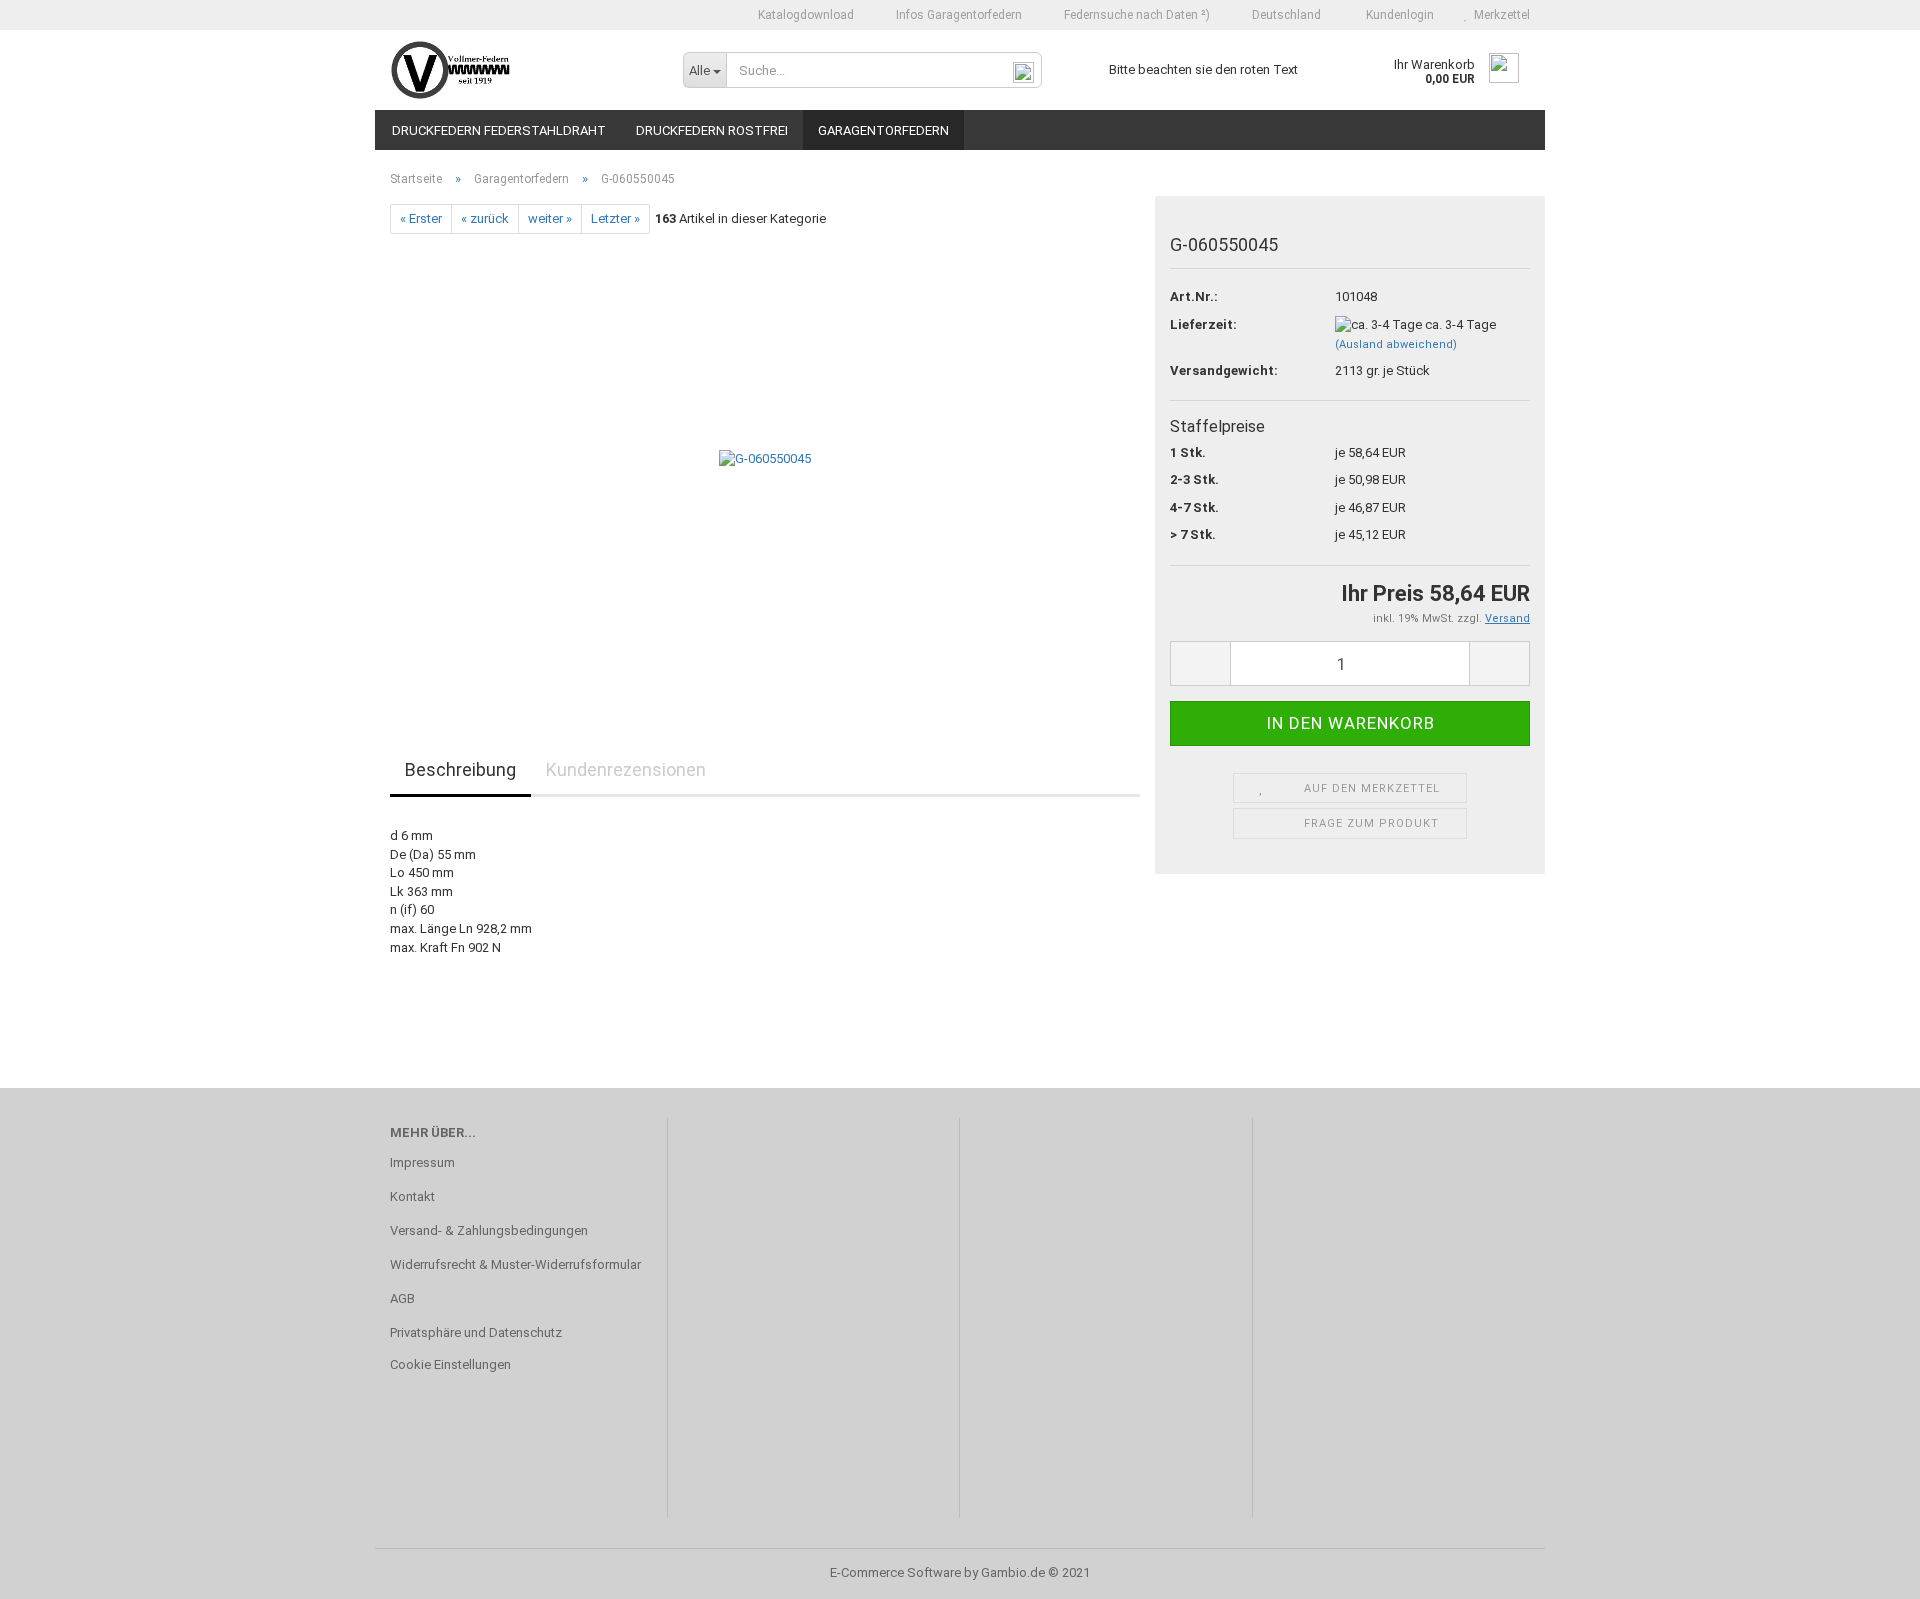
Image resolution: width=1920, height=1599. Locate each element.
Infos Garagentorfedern (957, 15)
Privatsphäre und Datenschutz (476, 1332)
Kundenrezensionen (626, 769)
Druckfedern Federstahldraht (499, 130)
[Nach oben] (1865, 1569)
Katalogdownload (804, 15)
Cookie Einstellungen (450, 1364)
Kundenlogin (1397, 15)
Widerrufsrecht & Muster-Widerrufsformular (515, 1264)
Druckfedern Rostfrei (712, 130)
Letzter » (615, 218)
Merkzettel (1499, 15)
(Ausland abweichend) (1396, 344)
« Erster (421, 218)
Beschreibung (460, 769)
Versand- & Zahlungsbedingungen (489, 1230)
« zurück (485, 218)
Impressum (422, 1162)
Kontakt (412, 1196)
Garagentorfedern (883, 130)
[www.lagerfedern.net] (521, 70)
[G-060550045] (765, 458)
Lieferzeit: (1203, 324)
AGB (402, 1298)
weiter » (550, 218)
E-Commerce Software (895, 1572)
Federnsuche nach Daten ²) (1135, 15)
